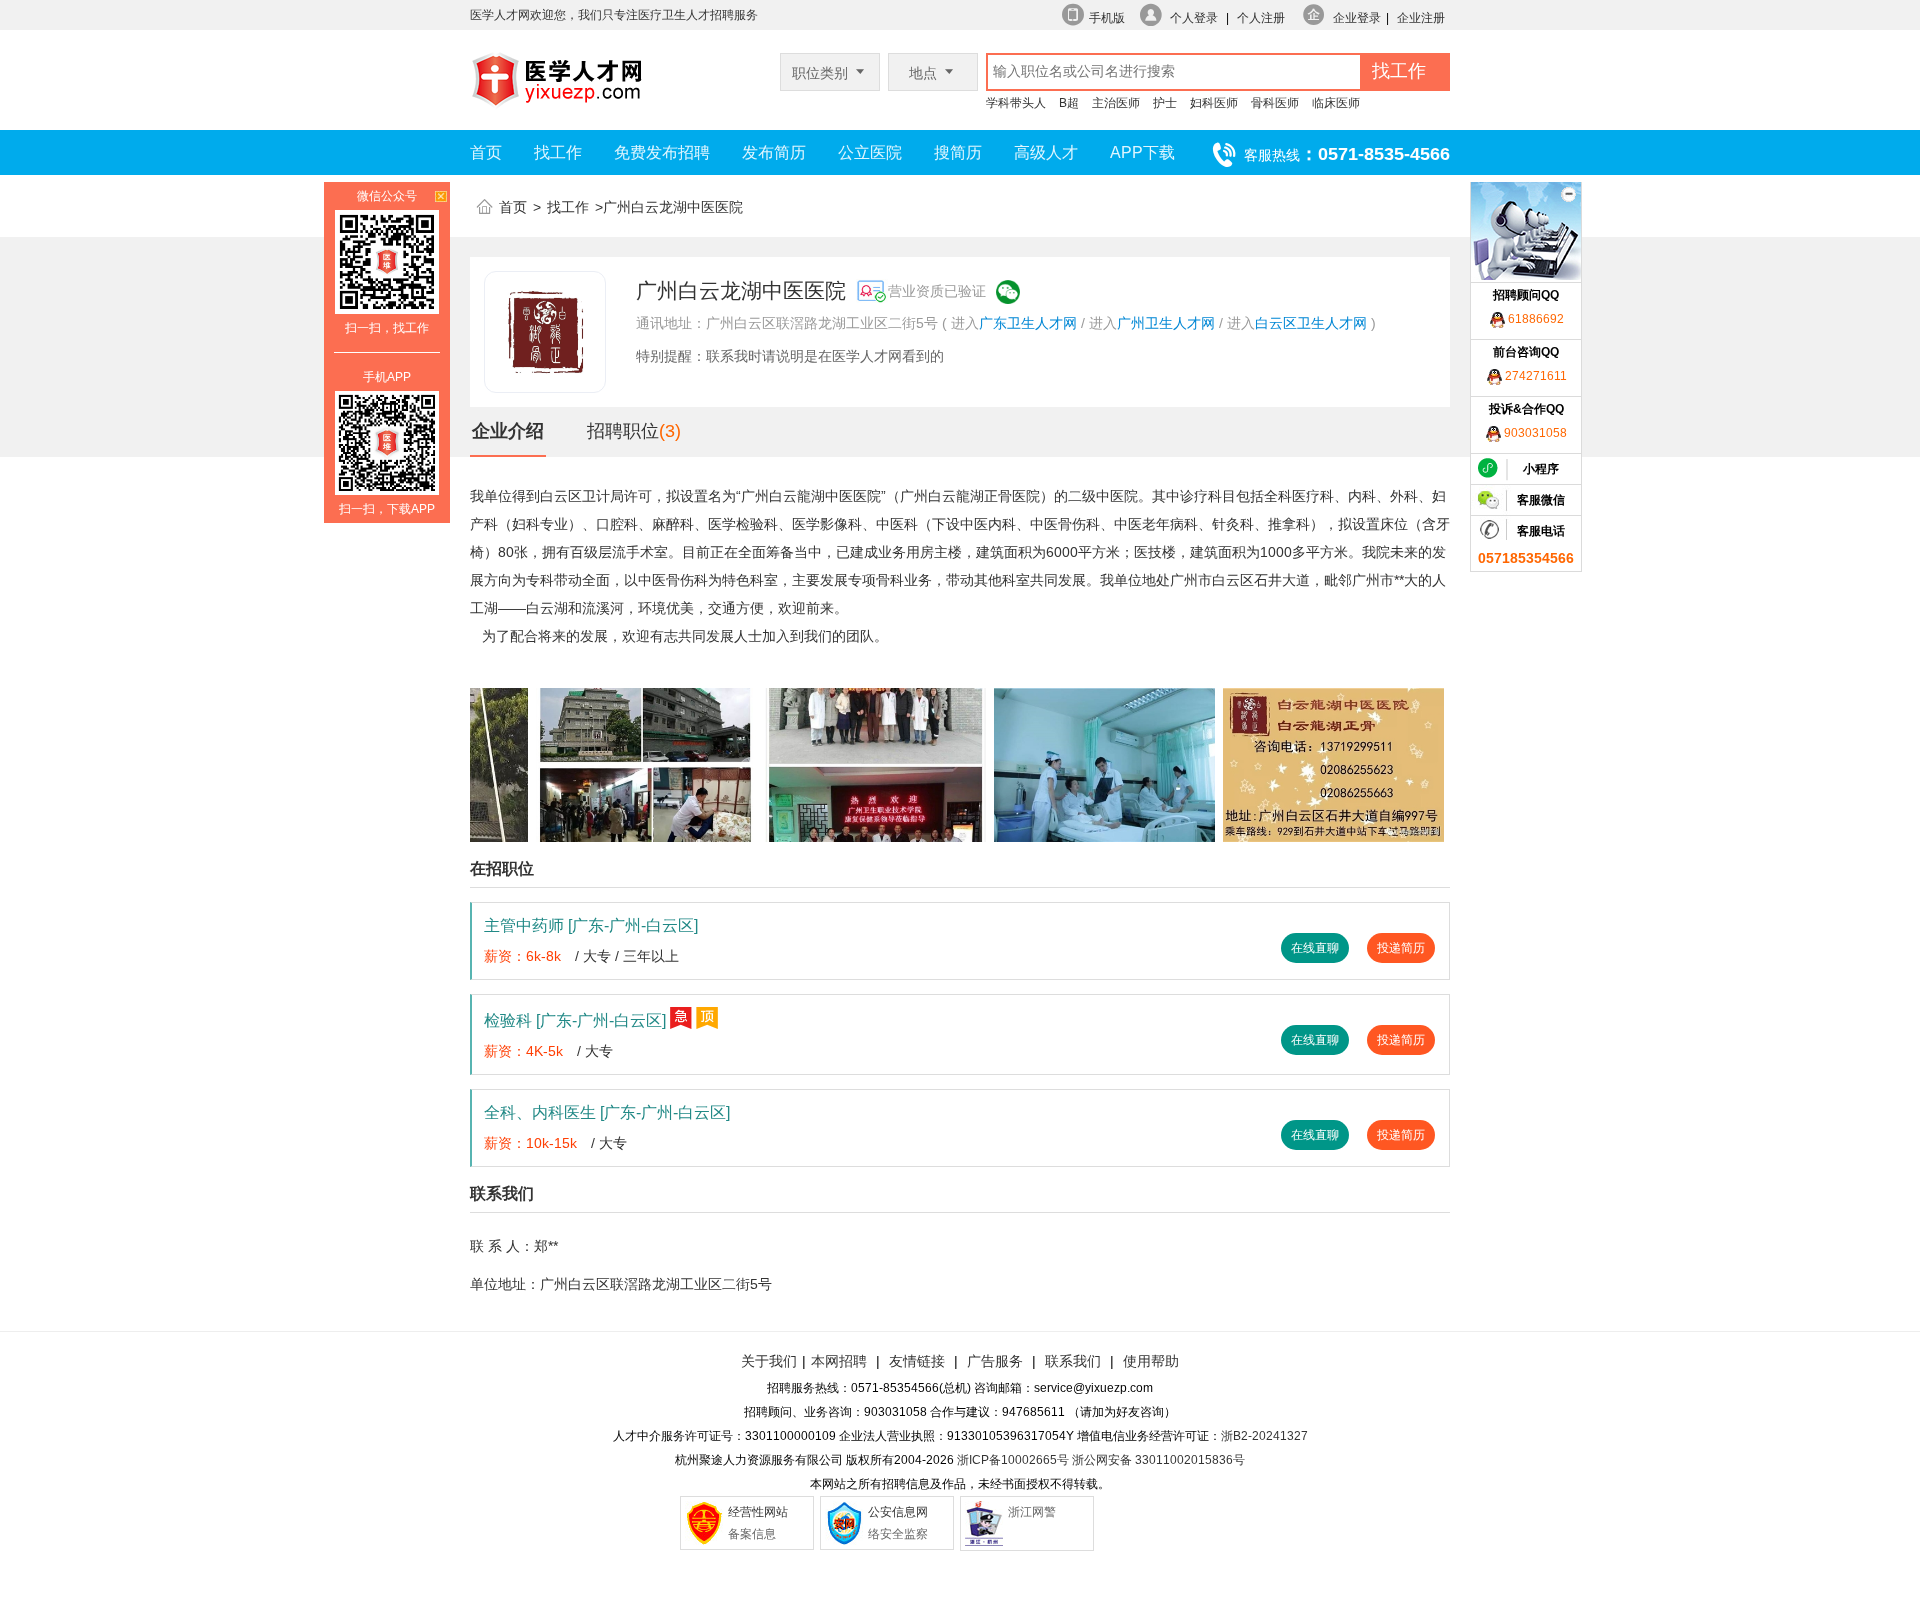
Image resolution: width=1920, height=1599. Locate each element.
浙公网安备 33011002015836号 (1158, 1460)
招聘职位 (623, 431)
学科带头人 (1016, 103)
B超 (1069, 103)
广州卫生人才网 (1166, 323)
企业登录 (1357, 18)
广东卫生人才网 (1028, 323)
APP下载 (1142, 152)
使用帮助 (1151, 1361)
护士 (1165, 103)
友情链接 (917, 1361)
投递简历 (1401, 948)
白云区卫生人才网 (1311, 323)
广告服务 (995, 1361)
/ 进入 (1099, 323)
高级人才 (1046, 152)
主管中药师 (591, 925)
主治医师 (1116, 103)
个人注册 (1261, 18)
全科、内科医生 (607, 1112)
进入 (965, 323)
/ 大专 (593, 956)
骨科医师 (1275, 103)
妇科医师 (1214, 103)
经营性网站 (758, 1512)
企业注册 (1421, 18)
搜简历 (958, 152)
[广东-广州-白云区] (633, 925)
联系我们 (1071, 1361)
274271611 (1534, 376)
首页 (486, 152)
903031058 (1534, 433)
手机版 (1107, 18)
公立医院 (870, 152)
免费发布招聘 (662, 152)
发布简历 (774, 152)
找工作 (558, 152)
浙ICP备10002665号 (1013, 1460)
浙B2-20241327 (1264, 1436)
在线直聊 (1315, 948)
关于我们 (769, 1361)
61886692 (1534, 319)
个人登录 (1194, 18)
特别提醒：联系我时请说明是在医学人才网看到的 (790, 356)
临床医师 (1336, 103)
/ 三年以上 (647, 956)
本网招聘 (839, 1361)
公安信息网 (898, 1512)
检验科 (575, 1020)
